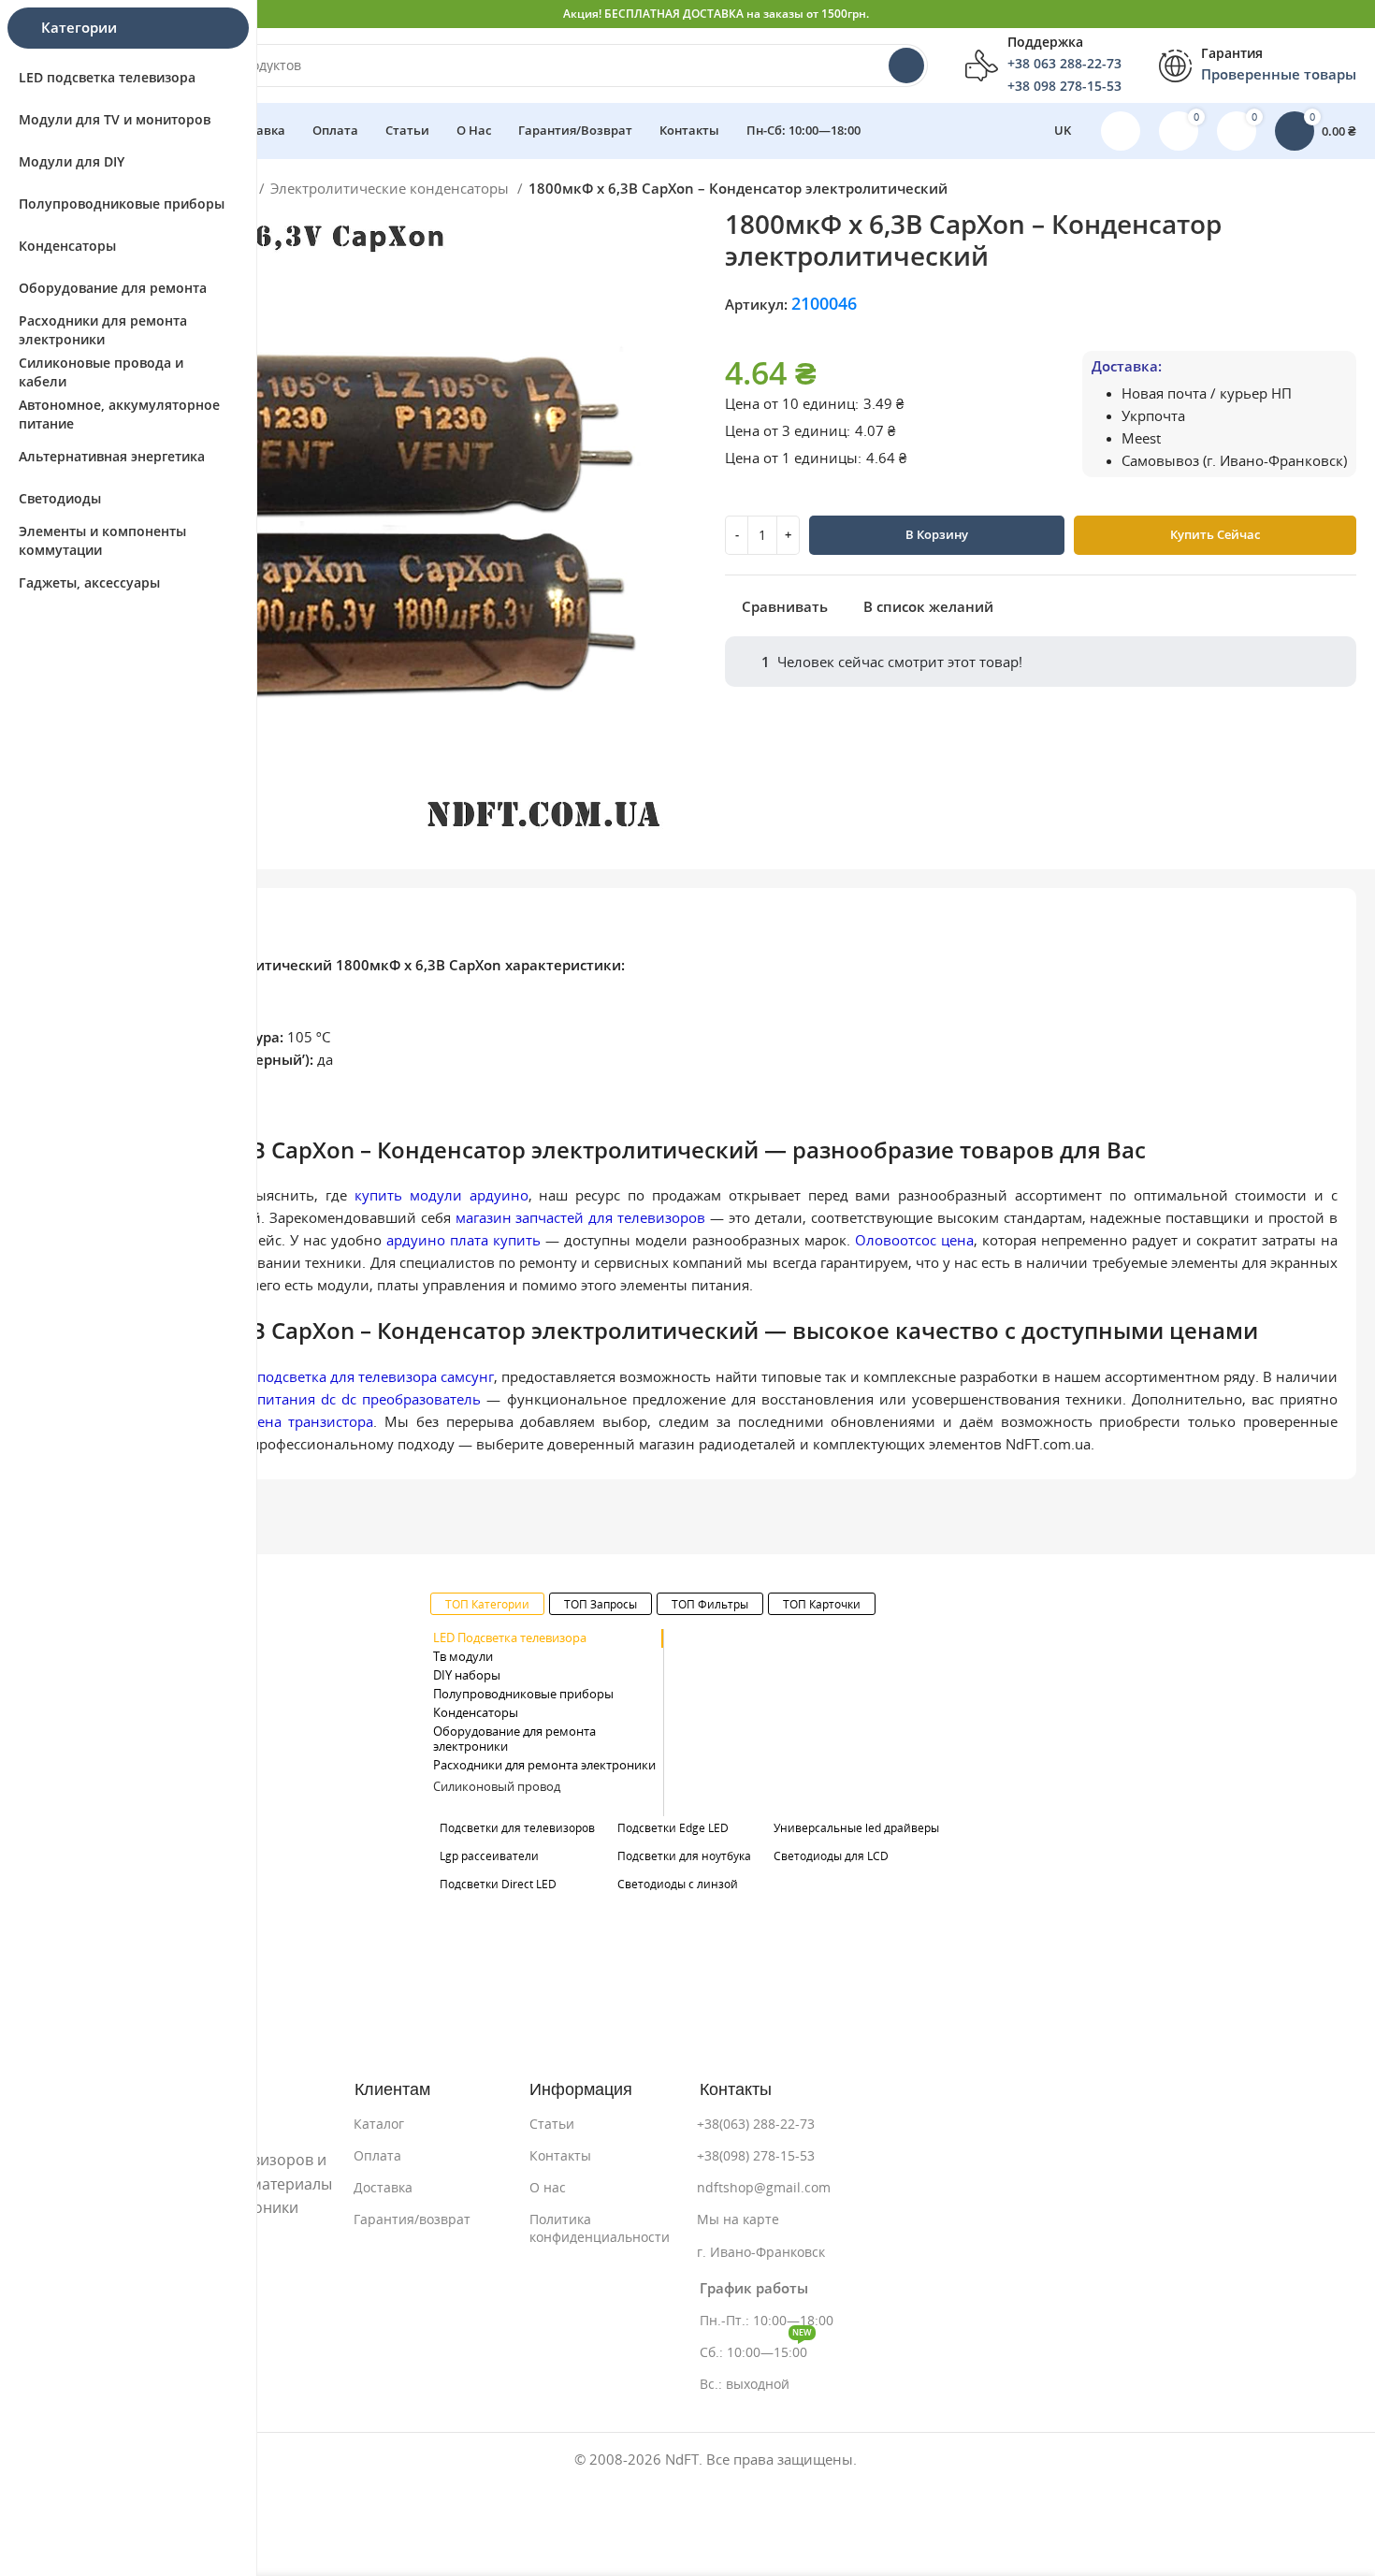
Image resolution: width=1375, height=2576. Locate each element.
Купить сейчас (1215, 535)
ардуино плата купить (463, 1240)
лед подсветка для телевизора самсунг (362, 1377)
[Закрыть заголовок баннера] (1352, 14)
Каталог (379, 2124)
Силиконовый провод (497, 1787)
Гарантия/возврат (412, 2219)
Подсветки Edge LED (673, 1828)
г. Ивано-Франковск (761, 2252)
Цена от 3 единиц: (788, 431)
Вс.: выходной (745, 2384)
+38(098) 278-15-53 (756, 2156)
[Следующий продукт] (1347, 191)
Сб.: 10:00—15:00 (756, 2348)
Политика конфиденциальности (600, 2228)
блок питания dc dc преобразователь (350, 1399)
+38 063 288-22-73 (1064, 64)
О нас (548, 2188)
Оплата (377, 2156)
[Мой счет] (1121, 131)
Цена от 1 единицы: (793, 458)
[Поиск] (906, 65)
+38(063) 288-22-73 (756, 2124)
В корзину (937, 535)
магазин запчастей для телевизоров (581, 1218)
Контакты (560, 2156)
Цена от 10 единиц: (792, 404)
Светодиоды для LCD (831, 1856)
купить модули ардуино (441, 1195)
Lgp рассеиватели (489, 1856)
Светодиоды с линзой (678, 1884)
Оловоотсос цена (914, 1240)
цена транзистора (311, 1422)
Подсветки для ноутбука (684, 1856)
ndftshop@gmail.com (764, 2188)
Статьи (552, 2124)
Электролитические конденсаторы (391, 189)
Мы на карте (738, 2219)
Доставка (383, 2188)
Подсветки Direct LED (498, 1884)
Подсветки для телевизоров (517, 1828)
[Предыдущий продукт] (1310, 191)
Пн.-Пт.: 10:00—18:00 (767, 2321)
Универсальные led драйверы (856, 1828)
